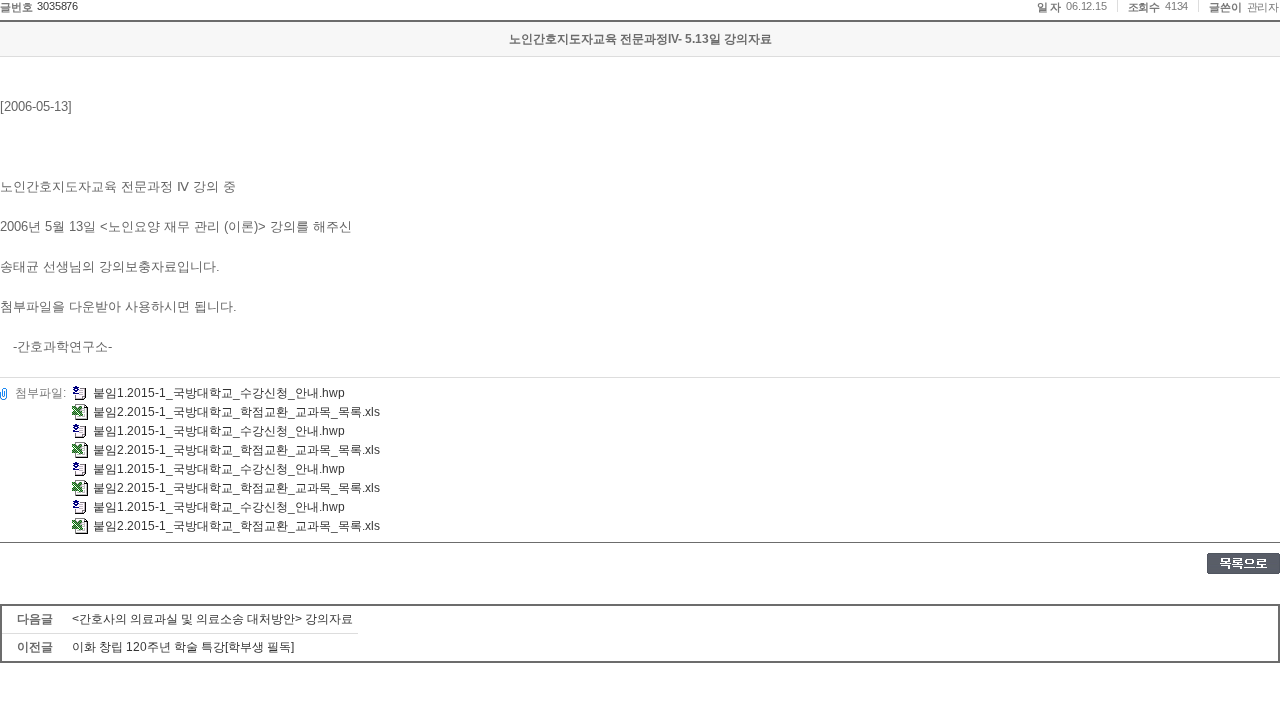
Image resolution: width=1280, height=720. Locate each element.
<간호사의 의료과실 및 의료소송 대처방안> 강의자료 (212, 619)
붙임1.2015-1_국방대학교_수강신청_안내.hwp (219, 393)
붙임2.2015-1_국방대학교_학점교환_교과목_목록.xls (236, 412)
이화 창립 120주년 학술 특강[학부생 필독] (183, 647)
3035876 (57, 6)
